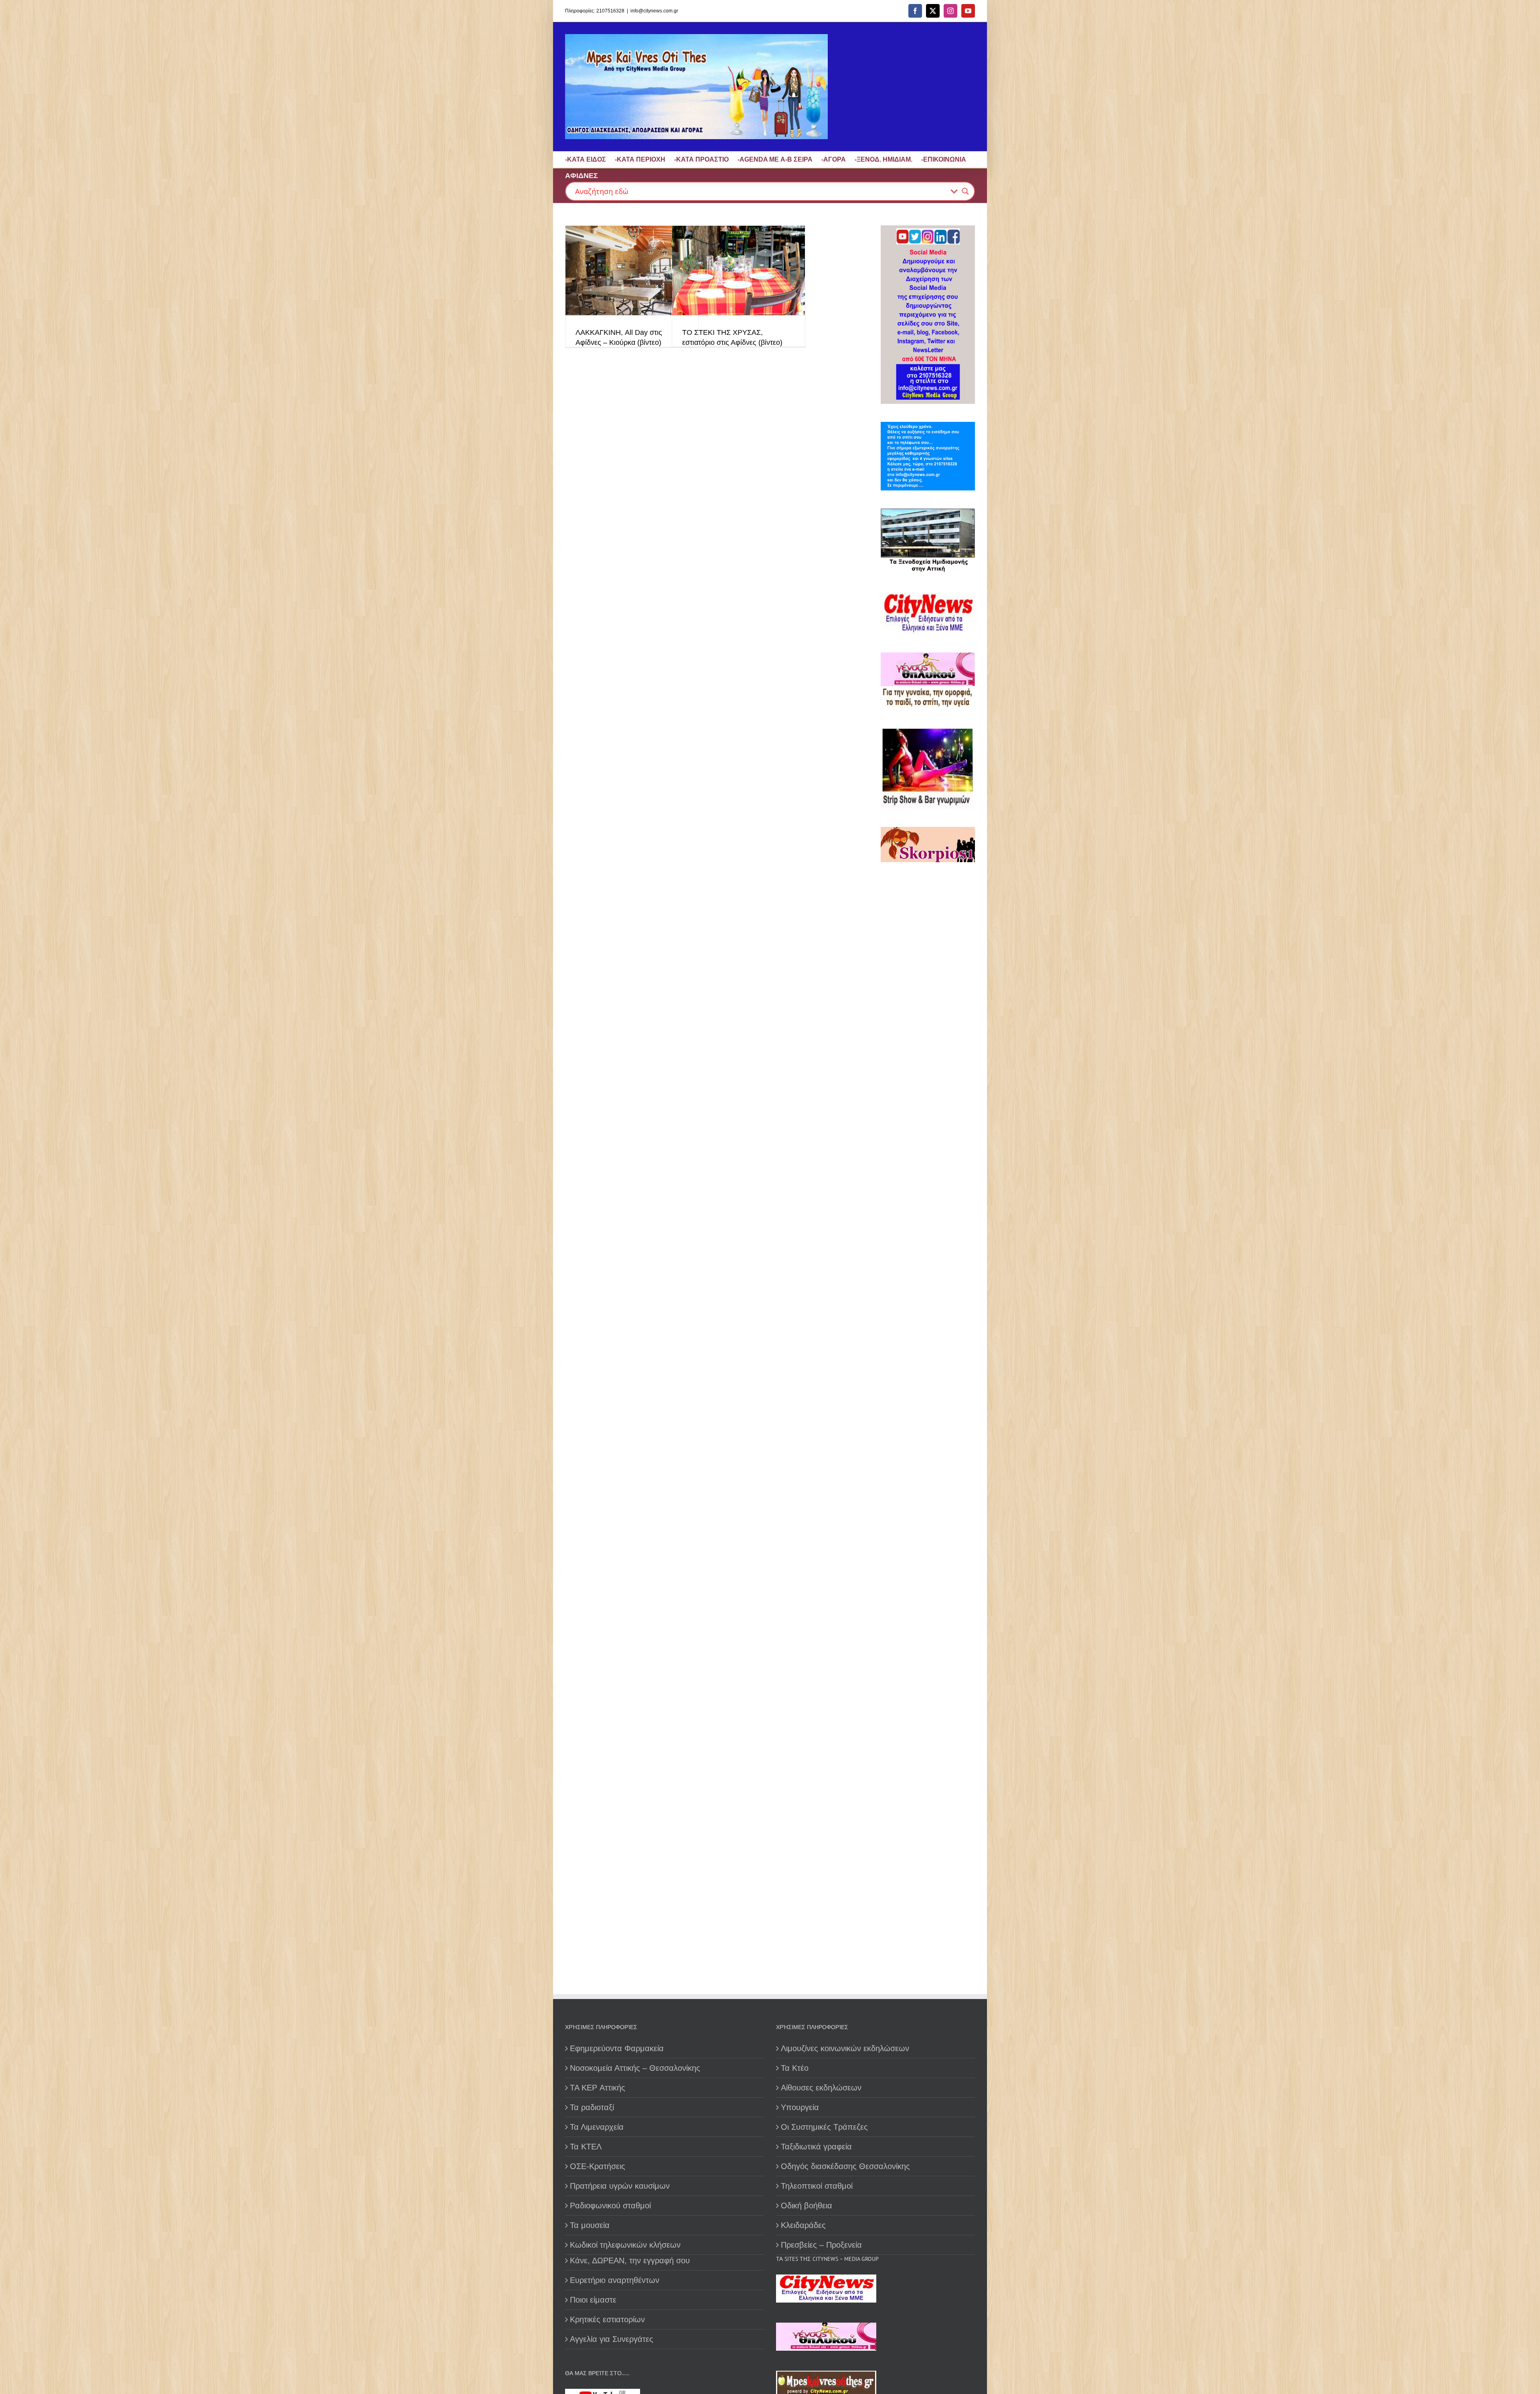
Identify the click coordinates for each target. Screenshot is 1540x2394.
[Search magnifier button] (965, 191)
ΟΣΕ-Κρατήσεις (598, 2166)
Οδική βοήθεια (806, 2206)
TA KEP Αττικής (598, 2088)
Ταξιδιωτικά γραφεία (816, 2147)
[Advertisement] (931, 1146)
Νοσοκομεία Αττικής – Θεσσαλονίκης (635, 2068)
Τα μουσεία (590, 2225)
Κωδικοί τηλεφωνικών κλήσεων (625, 2245)
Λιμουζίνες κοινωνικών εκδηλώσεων (845, 2048)
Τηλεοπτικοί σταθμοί (817, 2186)
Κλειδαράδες (803, 2225)
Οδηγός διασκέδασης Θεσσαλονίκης (845, 2166)
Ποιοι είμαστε (593, 2300)
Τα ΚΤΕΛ (586, 2147)
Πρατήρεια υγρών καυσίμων (620, 2186)
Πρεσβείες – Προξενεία (821, 2245)
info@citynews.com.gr (654, 11)
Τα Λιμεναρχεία (597, 2127)
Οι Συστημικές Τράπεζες (824, 2127)
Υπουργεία (800, 2107)
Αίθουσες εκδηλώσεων (821, 2088)
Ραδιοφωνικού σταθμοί (610, 2206)
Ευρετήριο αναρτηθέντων (615, 2280)
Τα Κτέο (795, 2068)
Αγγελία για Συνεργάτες (612, 2339)
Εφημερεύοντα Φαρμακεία (617, 2048)
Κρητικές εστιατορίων (607, 2319)
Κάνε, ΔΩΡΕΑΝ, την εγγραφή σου (630, 2260)
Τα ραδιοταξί (592, 2107)
